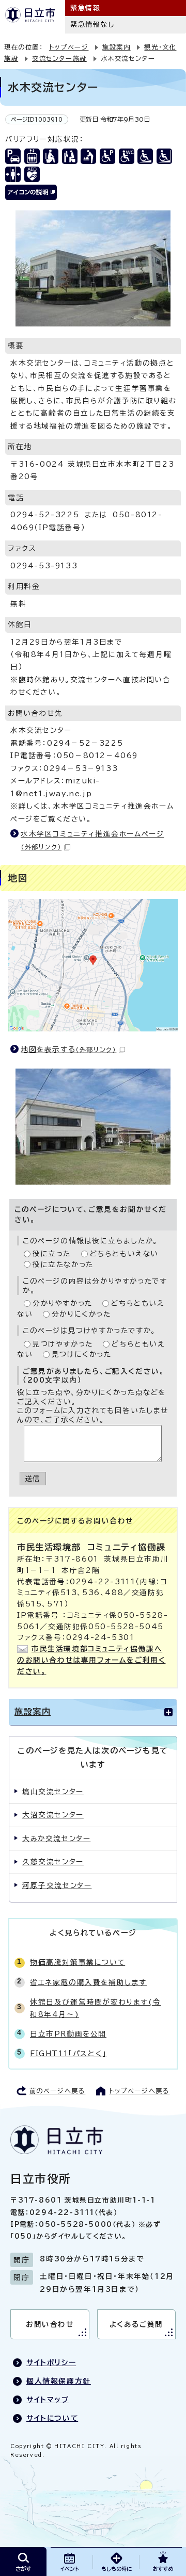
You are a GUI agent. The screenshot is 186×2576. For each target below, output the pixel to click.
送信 (33, 1479)
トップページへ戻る (139, 2091)
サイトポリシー (51, 2362)
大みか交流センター (56, 1839)
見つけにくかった (82, 1354)
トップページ (69, 47)
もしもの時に (117, 2569)
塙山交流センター (53, 1792)
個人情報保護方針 (59, 2381)
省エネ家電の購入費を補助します (88, 1982)
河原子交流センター (57, 1885)
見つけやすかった (63, 1344)
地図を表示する (68, 1049)
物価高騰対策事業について (78, 1962)
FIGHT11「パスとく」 (68, 2054)
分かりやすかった (63, 1303)
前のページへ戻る (58, 2091)
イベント (70, 2569)
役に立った (52, 1254)
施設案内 (116, 47)
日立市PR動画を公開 (68, 2034)
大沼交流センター (53, 1815)
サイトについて (52, 2418)
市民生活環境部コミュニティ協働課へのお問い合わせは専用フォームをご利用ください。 (91, 1660)
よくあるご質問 (136, 2324)
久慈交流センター (53, 1862)
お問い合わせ (50, 2324)
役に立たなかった (63, 1265)
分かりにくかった (81, 1314)
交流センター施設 (59, 58)
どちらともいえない (124, 1254)
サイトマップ (48, 2400)
